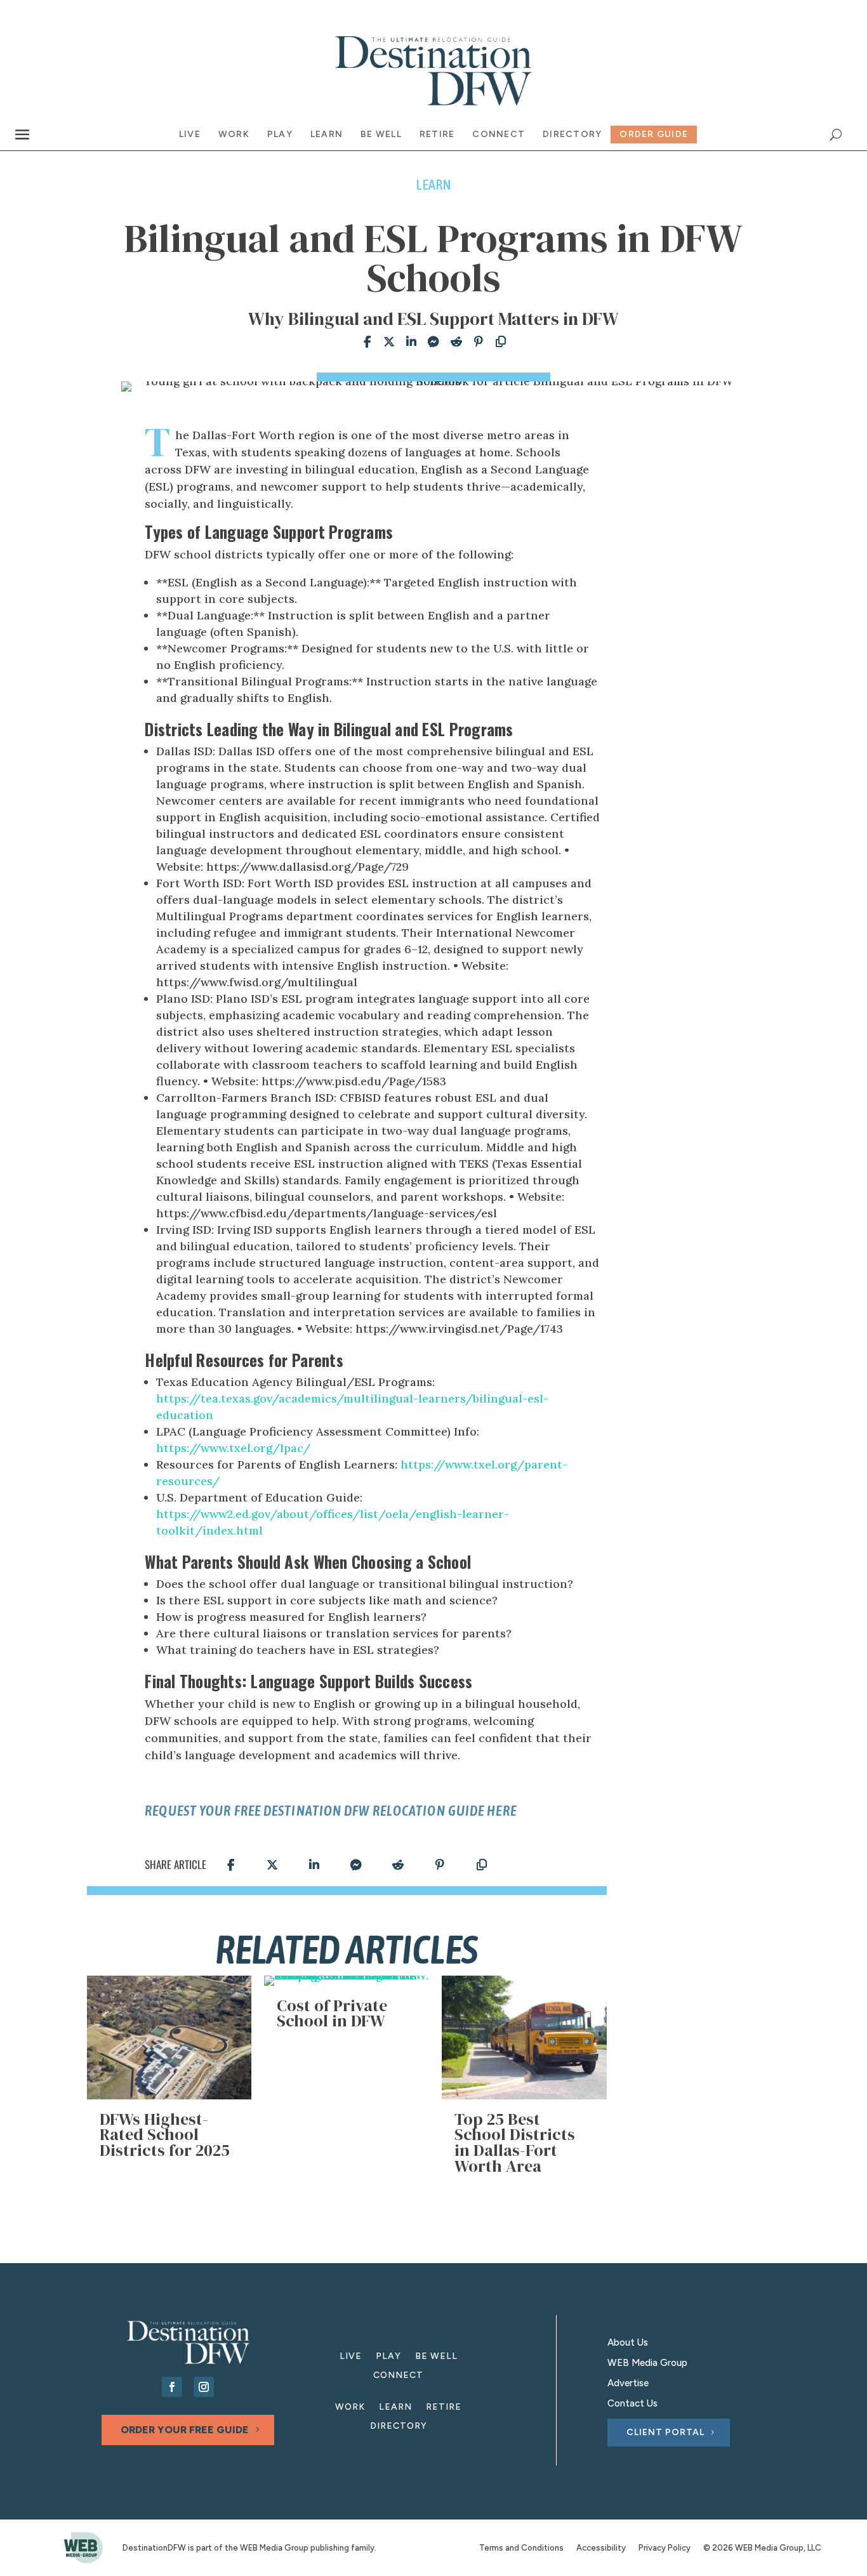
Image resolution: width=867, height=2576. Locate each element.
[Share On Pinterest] (475, 342)
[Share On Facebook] (363, 342)
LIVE (351, 2357)
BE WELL (436, 2357)
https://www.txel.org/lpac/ (233, 1448)
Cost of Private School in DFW (332, 2013)
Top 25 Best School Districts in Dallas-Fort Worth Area (515, 2143)
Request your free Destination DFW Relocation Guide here (331, 1811)
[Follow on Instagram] (204, 2387)
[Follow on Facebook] (172, 2387)
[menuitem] (190, 135)
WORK (350, 2408)
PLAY (388, 2357)
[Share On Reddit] (453, 342)
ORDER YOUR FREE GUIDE (185, 2430)
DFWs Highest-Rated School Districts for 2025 (165, 2135)
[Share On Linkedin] (408, 342)
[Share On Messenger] (430, 342)
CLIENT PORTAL (665, 2432)
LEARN (395, 2408)
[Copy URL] (497, 342)
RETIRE (444, 2408)
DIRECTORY (399, 2427)
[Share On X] (386, 342)
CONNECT (398, 2376)
